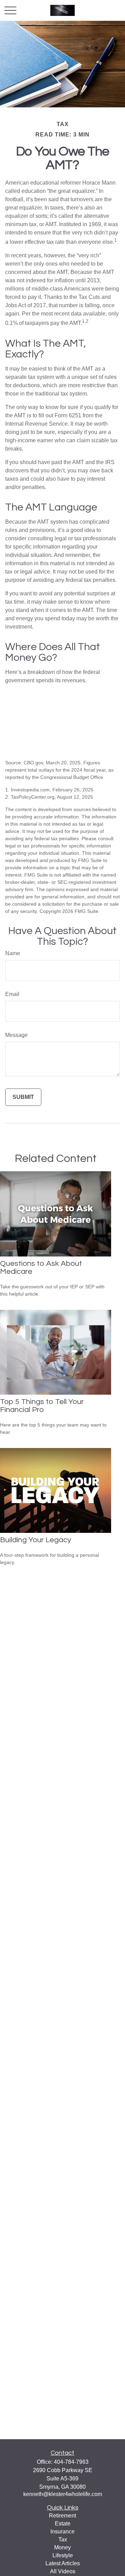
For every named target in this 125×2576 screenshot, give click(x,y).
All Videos (63, 2571)
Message (16, 1035)
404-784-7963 (71, 2462)
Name (13, 953)
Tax (63, 2539)
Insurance (62, 2531)
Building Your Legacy (36, 1540)
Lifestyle (63, 2555)
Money (62, 2547)
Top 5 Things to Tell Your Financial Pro (42, 1406)
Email (12, 994)
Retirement (62, 2516)
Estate (63, 2524)
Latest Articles (63, 2563)
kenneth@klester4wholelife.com (63, 2494)
